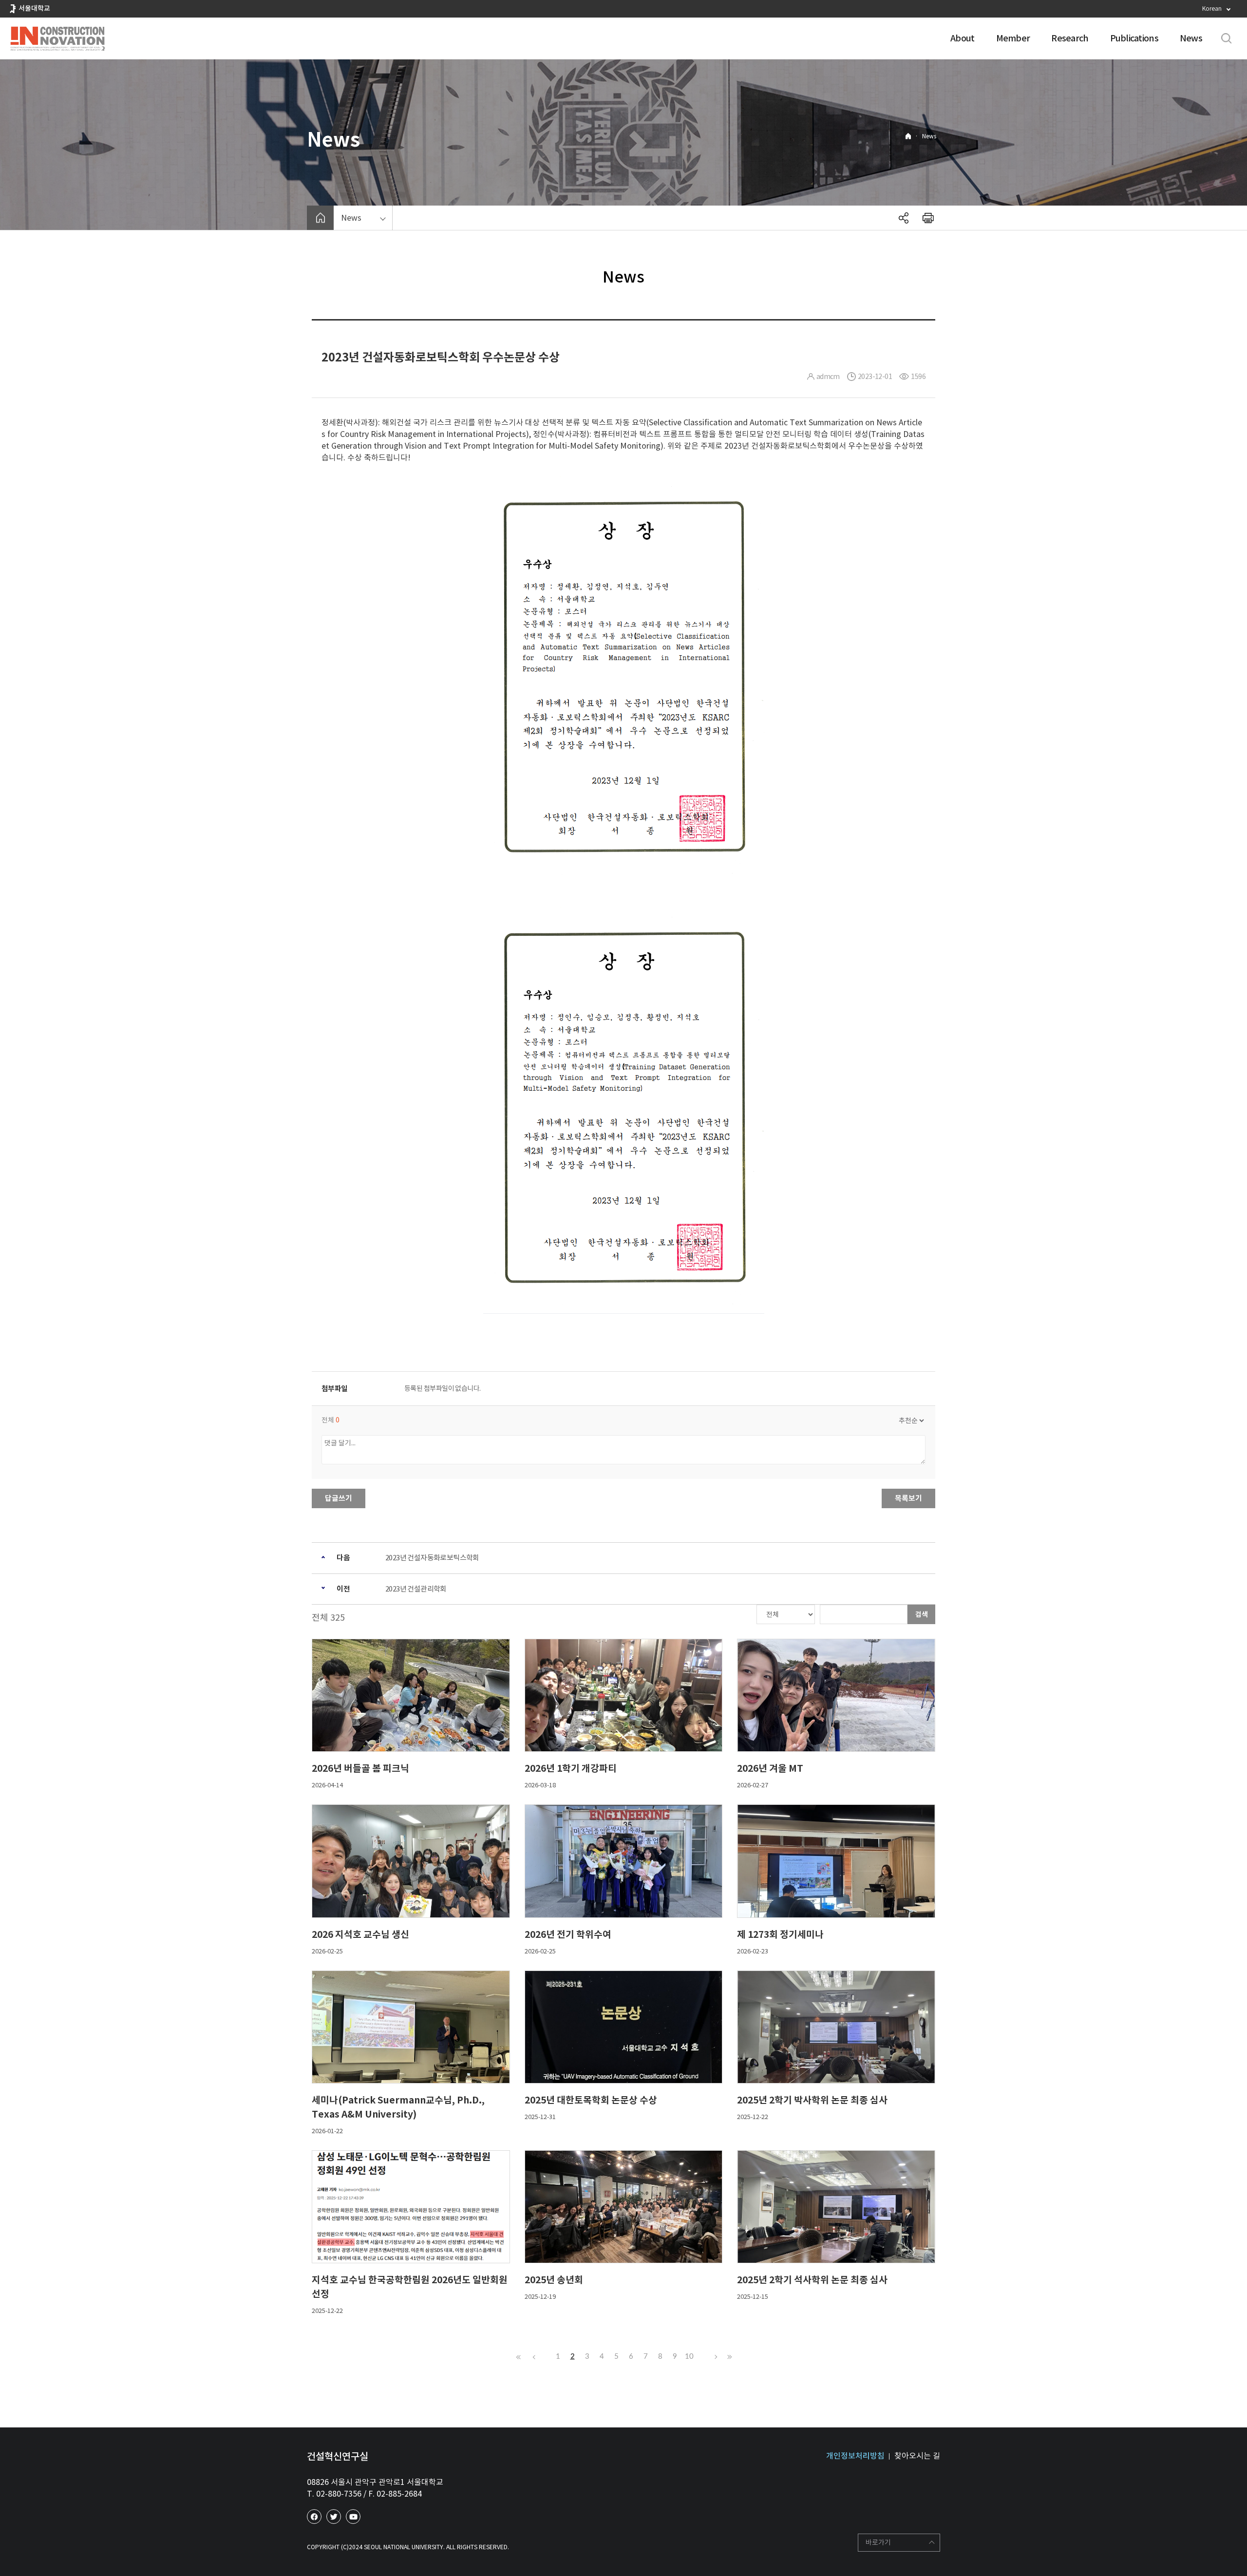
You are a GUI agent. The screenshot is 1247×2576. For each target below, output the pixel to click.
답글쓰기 (339, 1498)
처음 (519, 2357)
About (962, 38)
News (1191, 38)
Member (1013, 38)
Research (1070, 38)
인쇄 (928, 218)
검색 (922, 1614)
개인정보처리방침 (855, 2456)
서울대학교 (34, 8)
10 (689, 2357)
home (320, 218)
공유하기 (904, 218)
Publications (1134, 38)
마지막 (728, 2357)
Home (908, 136)
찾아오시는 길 (917, 2456)
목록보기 (908, 1498)
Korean (1212, 9)
